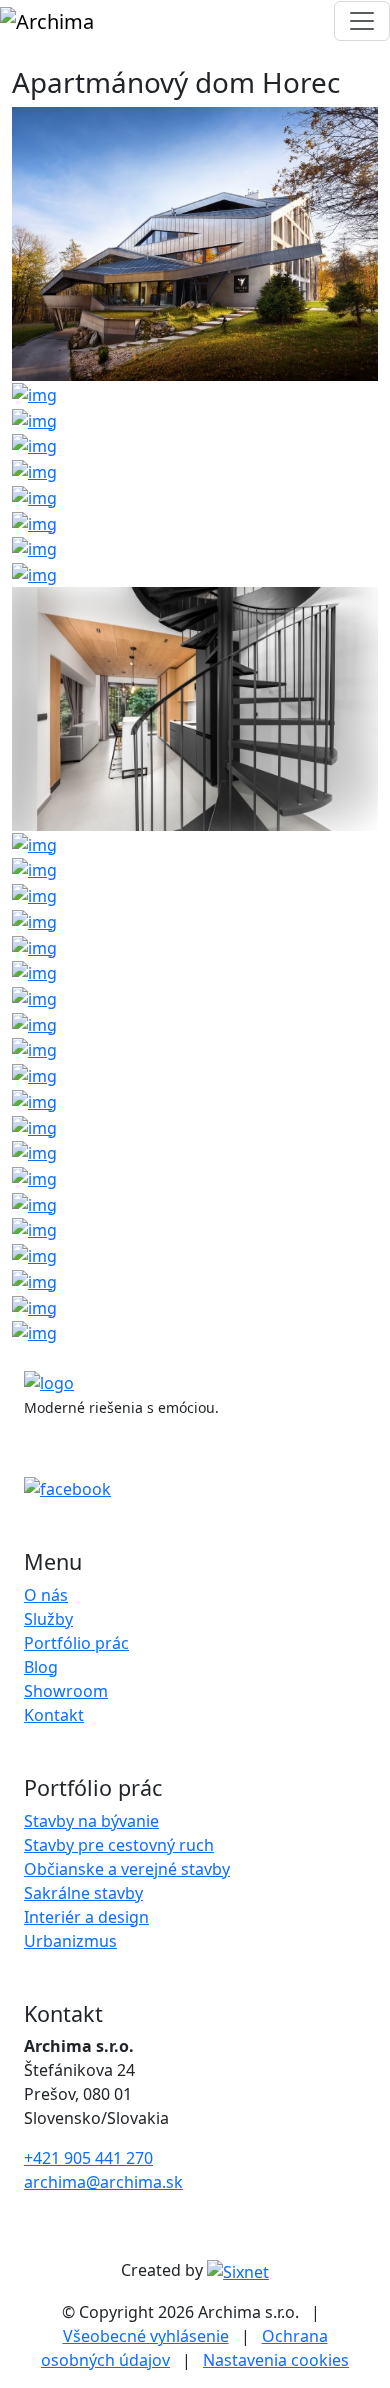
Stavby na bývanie (91, 1821)
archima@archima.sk (103, 2182)
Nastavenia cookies (276, 2360)
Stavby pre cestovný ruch (119, 1845)
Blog (41, 1667)
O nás (46, 1595)
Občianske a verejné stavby (127, 1869)
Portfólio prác (76, 1643)
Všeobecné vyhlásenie (146, 2336)
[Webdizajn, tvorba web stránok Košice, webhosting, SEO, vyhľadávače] (238, 2270)
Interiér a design (86, 1917)
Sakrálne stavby (83, 1893)
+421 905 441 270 (88, 2158)
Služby (48, 1619)
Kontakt (54, 1715)
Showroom (66, 1691)
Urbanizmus (70, 1941)
